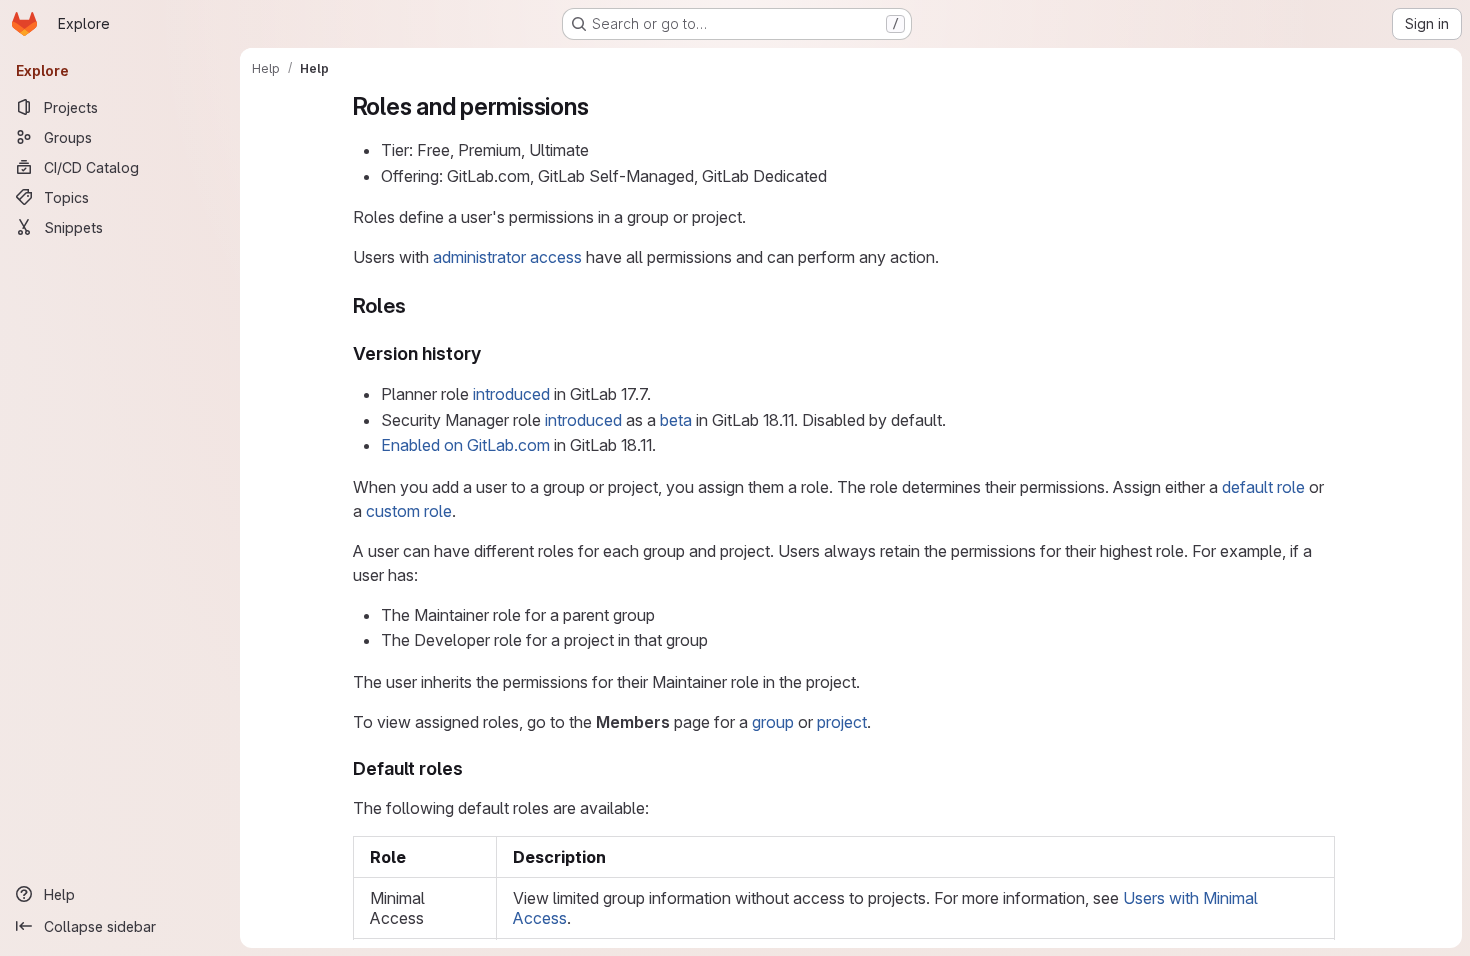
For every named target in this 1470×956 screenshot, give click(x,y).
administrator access (507, 257)
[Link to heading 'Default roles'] (473, 768)
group (773, 722)
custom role (409, 511)
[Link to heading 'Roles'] (416, 305)
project (842, 722)
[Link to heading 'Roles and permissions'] (601, 106)
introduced (511, 394)
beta (676, 420)
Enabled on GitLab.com (465, 445)
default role (1263, 487)
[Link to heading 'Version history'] (491, 353)
